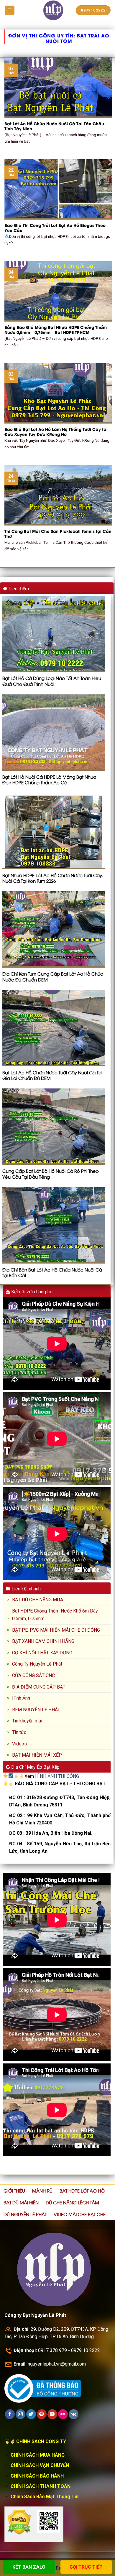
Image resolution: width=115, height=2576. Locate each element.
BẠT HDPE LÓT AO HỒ (82, 2190)
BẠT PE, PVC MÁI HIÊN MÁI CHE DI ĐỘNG (56, 1630)
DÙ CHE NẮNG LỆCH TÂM (72, 2202)
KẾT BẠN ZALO (29, 2567)
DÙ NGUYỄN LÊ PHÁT (25, 2214)
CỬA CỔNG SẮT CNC (33, 1675)
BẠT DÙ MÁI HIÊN (21, 2202)
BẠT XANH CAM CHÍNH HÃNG (43, 1641)
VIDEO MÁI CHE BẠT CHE (80, 2214)
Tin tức (19, 1732)
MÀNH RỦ (42, 2190)
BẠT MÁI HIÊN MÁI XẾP (37, 1755)
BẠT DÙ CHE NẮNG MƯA (38, 1600)
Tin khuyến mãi (27, 1721)
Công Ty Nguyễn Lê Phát (37, 1664)
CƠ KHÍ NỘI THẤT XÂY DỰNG (42, 1653)
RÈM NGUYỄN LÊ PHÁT (36, 1710)
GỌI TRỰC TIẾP (86, 2567)
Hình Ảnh (21, 1698)
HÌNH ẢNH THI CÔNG (57, 1776)
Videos (19, 1744)
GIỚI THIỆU (14, 2190)
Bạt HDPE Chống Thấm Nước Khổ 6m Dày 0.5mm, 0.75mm (55, 1615)
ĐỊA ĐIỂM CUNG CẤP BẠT (39, 1687)
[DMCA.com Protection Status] (19, 2522)
